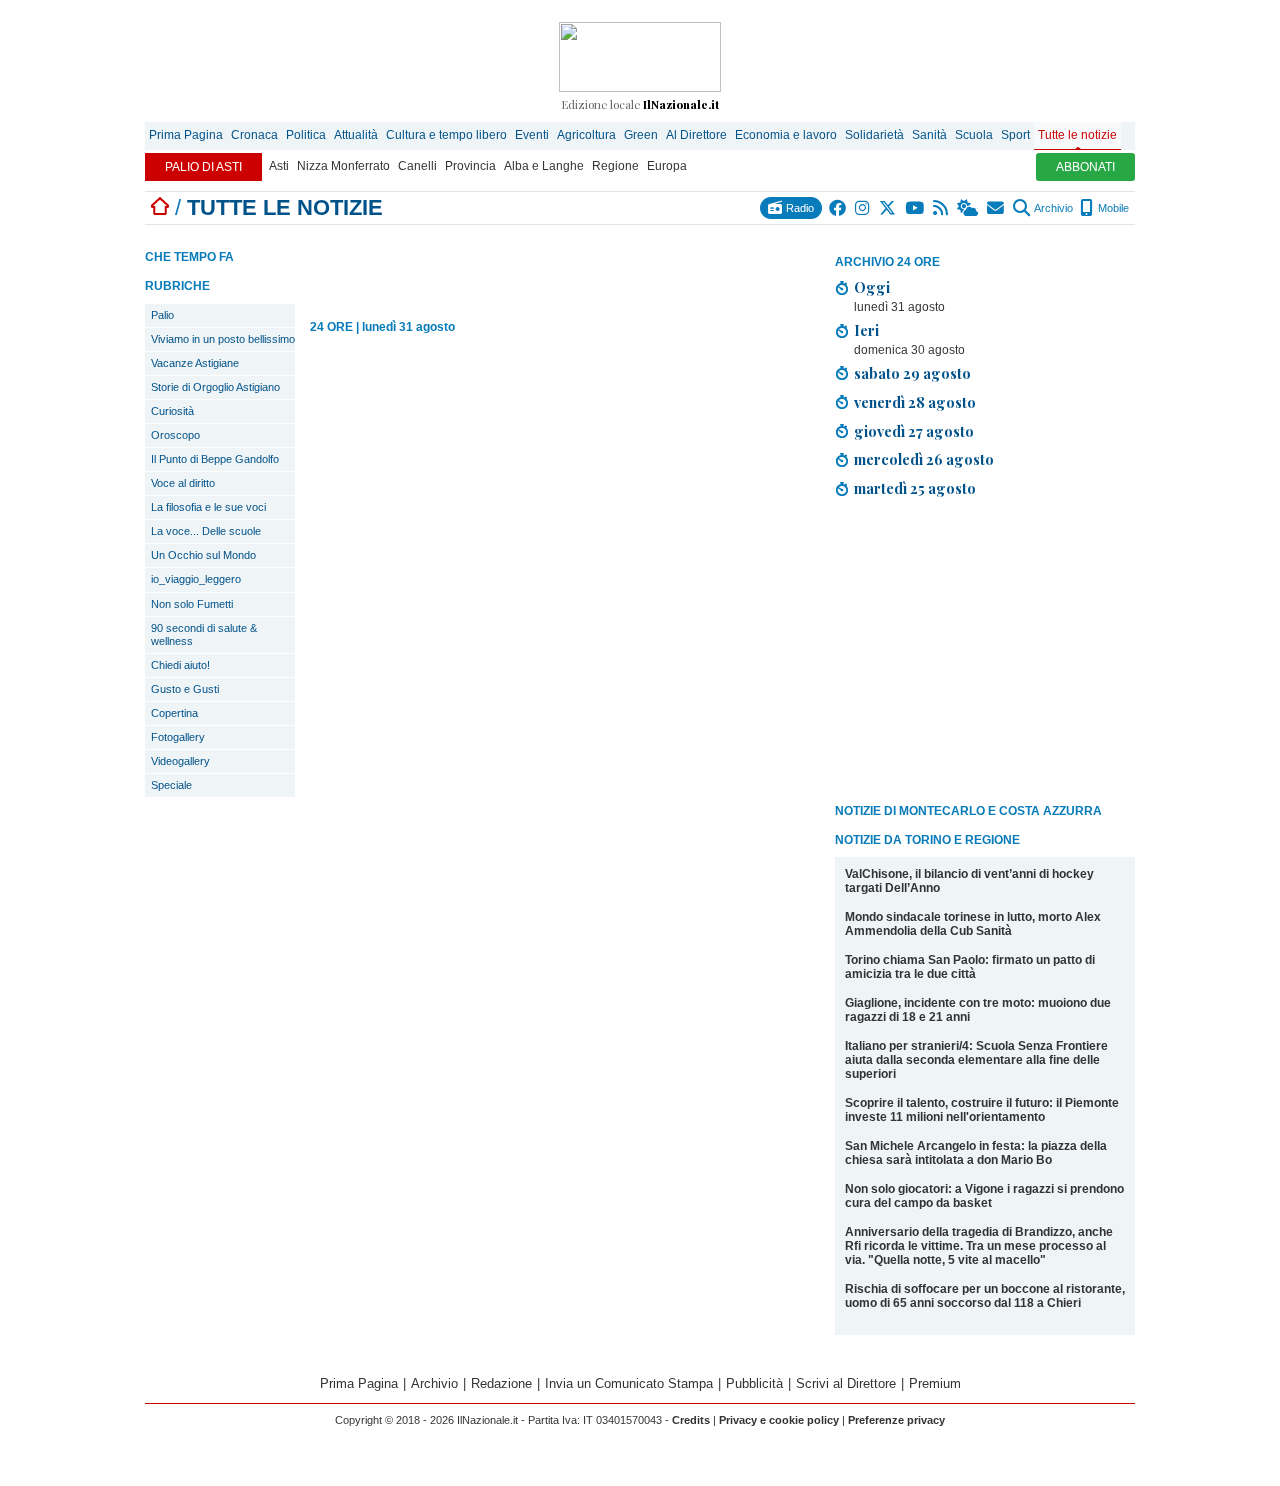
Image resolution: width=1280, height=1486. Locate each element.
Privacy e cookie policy (779, 1420)
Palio (162, 315)
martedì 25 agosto (915, 488)
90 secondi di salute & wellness (204, 634)
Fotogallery (178, 737)
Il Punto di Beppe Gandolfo (215, 459)
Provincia (470, 166)
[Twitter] (888, 208)
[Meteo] (968, 208)
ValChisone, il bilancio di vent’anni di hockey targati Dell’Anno (969, 881)
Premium (935, 1383)
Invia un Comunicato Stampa (629, 1383)
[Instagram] (863, 208)
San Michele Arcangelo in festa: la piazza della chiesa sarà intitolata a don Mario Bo (976, 1153)
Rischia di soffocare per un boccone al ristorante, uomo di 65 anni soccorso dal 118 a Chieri (985, 1296)
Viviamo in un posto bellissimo (223, 339)
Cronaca (254, 135)
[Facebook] (838, 208)
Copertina (174, 713)
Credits (691, 1420)
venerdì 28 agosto (915, 402)
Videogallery (180, 761)
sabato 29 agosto (912, 373)
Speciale (171, 785)
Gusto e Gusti (185, 689)
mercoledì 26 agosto (924, 459)
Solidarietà (874, 135)
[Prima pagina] (160, 207)
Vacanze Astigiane (195, 363)
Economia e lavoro (786, 135)
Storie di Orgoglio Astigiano (215, 387)
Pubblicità (754, 1383)
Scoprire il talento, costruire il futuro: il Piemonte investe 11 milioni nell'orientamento (982, 1110)
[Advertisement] (985, 654)
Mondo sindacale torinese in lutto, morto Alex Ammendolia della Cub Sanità (973, 924)
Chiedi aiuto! (180, 665)
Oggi (872, 287)
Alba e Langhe (544, 166)
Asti (279, 166)
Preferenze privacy (896, 1420)
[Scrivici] (996, 208)
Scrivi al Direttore (846, 1383)
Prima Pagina (186, 135)
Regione (615, 166)
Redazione (501, 1383)
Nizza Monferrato (343, 166)
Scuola (974, 135)
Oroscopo (175, 435)
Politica (306, 135)
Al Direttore (696, 135)
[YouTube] (915, 208)
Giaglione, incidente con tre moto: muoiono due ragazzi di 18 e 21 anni (978, 1010)
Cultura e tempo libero (446, 135)
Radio (798, 208)
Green (641, 135)
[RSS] (941, 208)
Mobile (1112, 208)
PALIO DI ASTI (203, 167)
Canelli (417, 166)
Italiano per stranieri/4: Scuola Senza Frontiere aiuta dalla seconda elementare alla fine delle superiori (976, 1060)
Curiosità (172, 411)
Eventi (532, 135)
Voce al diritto (183, 483)
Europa (667, 166)
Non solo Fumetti (192, 604)
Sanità (929, 135)
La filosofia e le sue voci (208, 507)
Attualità (356, 135)
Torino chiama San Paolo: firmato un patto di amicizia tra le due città (970, 967)
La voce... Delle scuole (206, 531)
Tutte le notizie (1077, 135)
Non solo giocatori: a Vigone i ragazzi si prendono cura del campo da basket (984, 1196)
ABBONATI (1085, 167)
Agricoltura (586, 135)
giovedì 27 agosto (914, 431)
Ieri (866, 330)
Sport (1015, 135)
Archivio (1052, 208)
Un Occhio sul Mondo (203, 555)
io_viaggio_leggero (196, 579)
